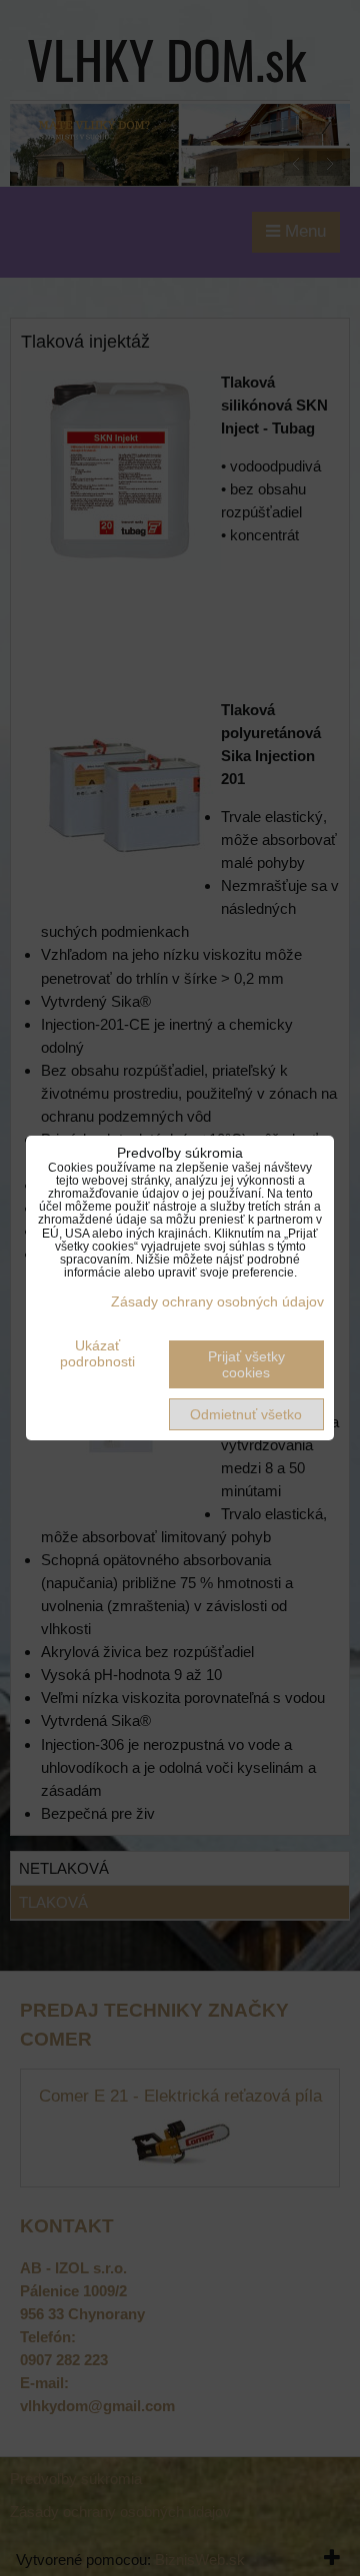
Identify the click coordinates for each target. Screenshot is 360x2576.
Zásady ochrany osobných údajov (217, 1301)
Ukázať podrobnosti (97, 1354)
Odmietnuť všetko (246, 1414)
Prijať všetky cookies (246, 1364)
